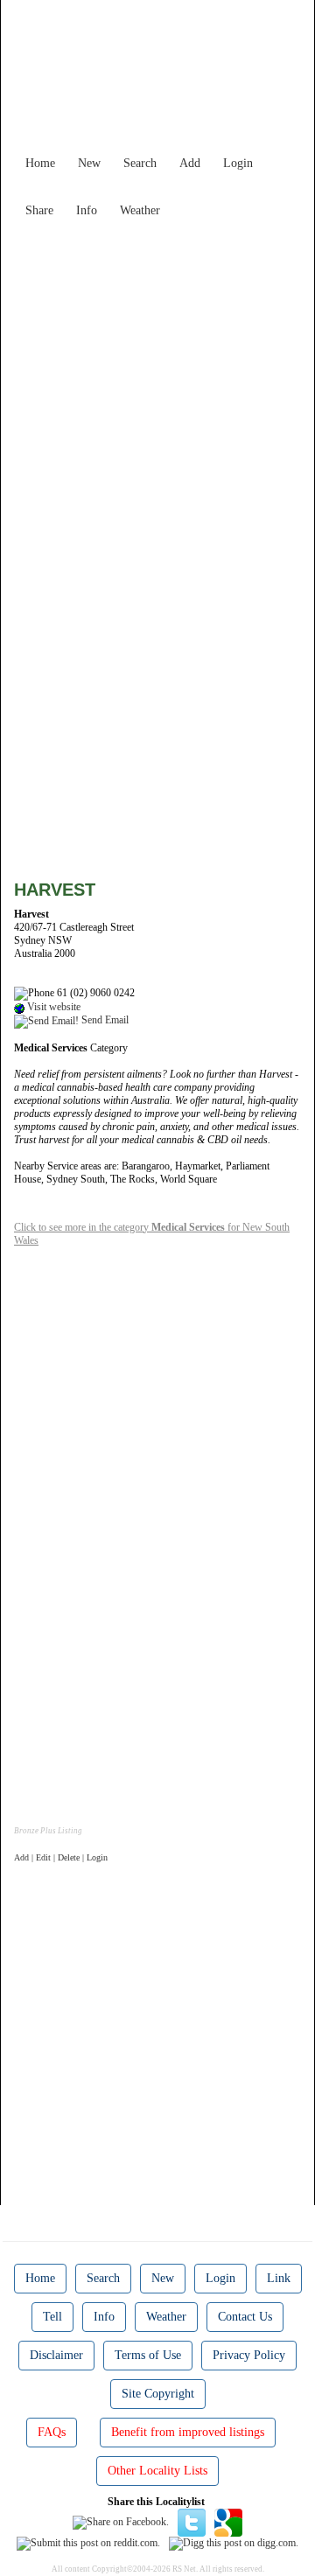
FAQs (52, 2432)
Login (238, 163)
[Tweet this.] (192, 2521)
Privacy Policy (249, 2355)
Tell (52, 2317)
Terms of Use (148, 2355)
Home (40, 163)
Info (87, 210)
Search (140, 163)
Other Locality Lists (157, 2471)
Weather (140, 210)
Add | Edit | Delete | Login (61, 1857)
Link (279, 2278)
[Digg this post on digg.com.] (234, 2543)
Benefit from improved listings (188, 2432)
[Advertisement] (157, 383)
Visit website (52, 1007)
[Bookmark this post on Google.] (228, 2521)
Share (39, 210)
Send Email (104, 1020)
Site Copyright (158, 2394)
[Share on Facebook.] (121, 2521)
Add (190, 163)
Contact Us (245, 2317)
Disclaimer (56, 2355)
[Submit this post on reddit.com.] (88, 2543)
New (89, 163)
